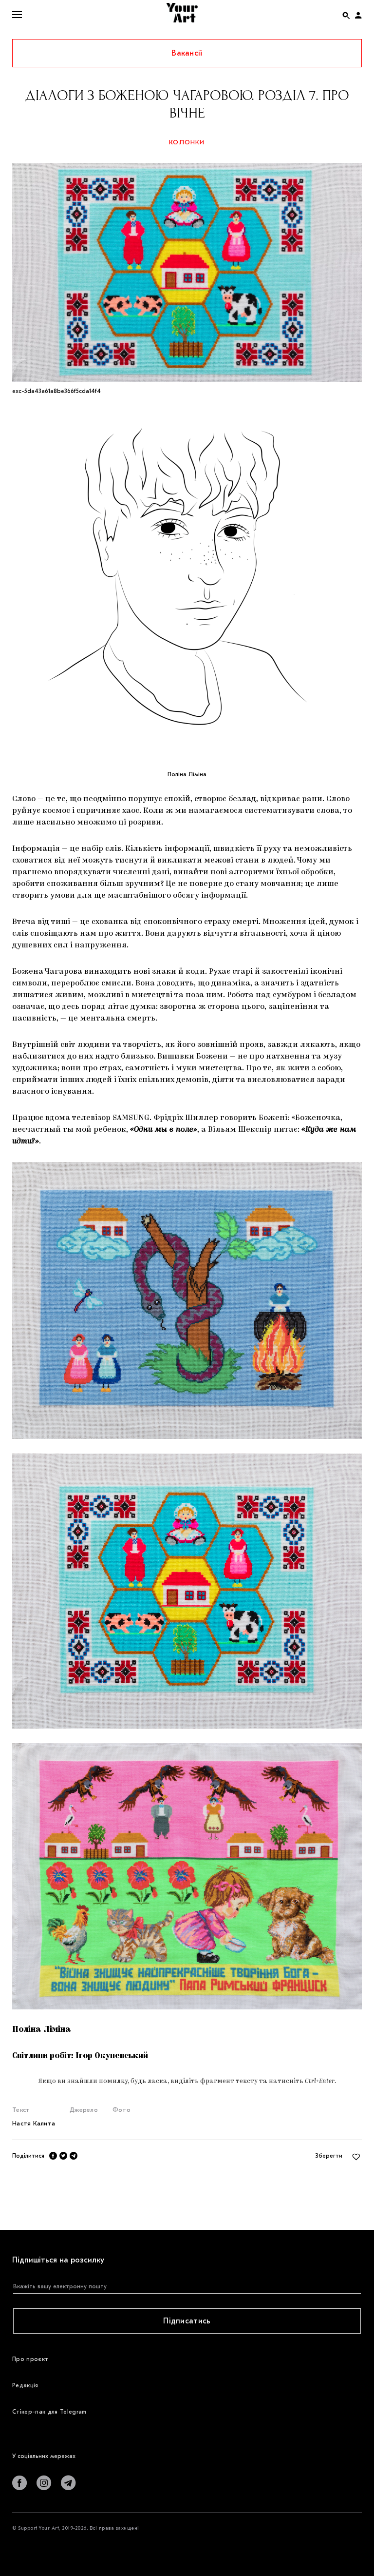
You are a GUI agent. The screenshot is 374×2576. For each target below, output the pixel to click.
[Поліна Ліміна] (187, 580)
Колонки (187, 142)
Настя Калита (34, 2123)
